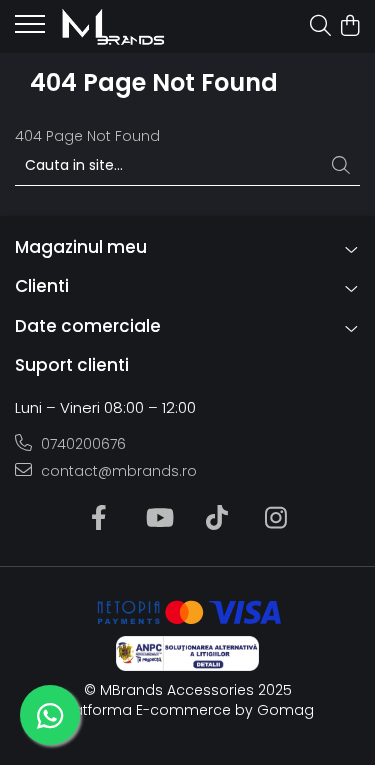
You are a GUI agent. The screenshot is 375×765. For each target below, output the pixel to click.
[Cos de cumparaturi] (349, 27)
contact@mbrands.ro (117, 471)
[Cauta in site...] (320, 27)
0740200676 (81, 444)
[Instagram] (276, 519)
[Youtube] (158, 519)
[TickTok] (217, 519)
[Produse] (30, 30)
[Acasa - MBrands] (130, 27)
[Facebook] (99, 519)
